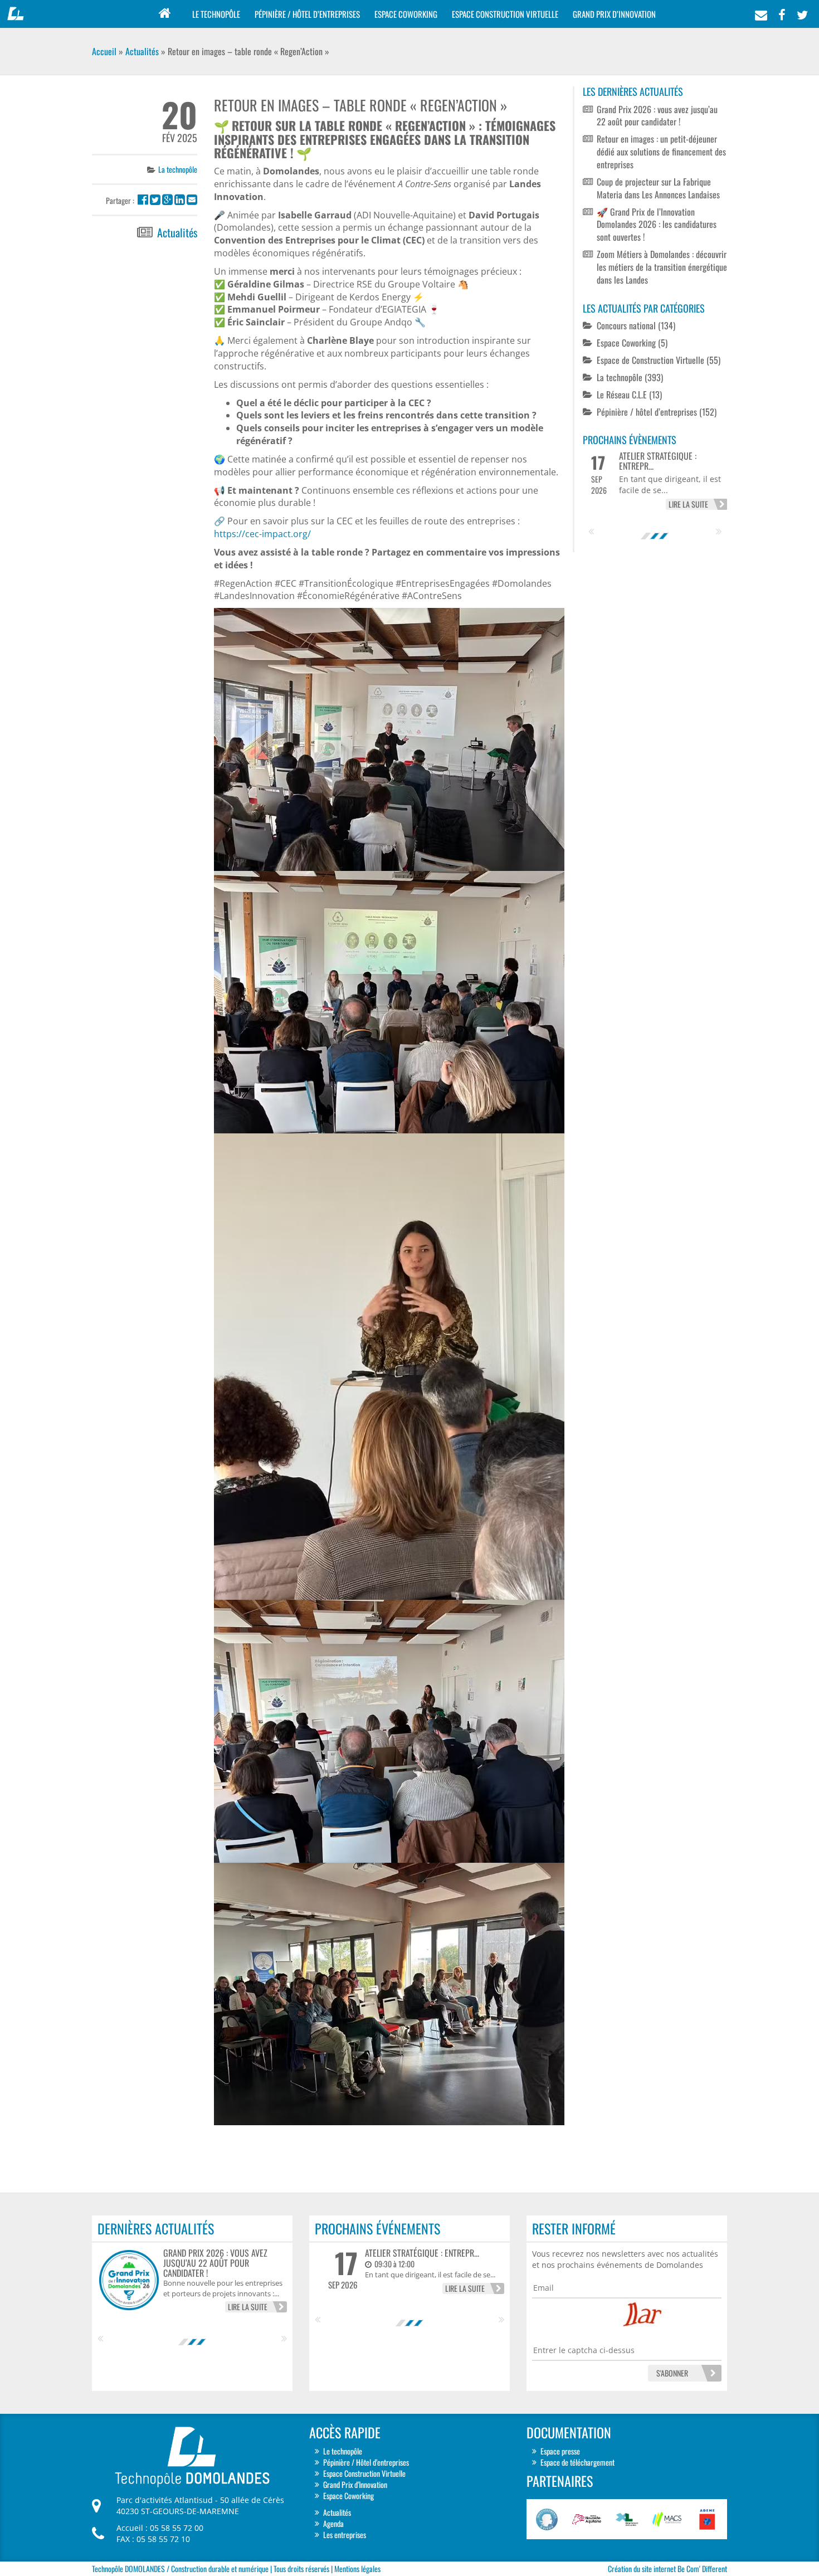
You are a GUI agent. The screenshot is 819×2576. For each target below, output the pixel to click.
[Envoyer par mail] (192, 200)
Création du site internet (642, 2568)
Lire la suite (688, 504)
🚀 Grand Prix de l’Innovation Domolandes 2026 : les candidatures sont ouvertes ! (657, 225)
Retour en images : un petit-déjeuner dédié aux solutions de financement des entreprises (661, 152)
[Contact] (761, 11)
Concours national (626, 325)
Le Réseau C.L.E (622, 395)
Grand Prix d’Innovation (614, 14)
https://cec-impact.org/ (262, 534)
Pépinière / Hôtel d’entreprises (307, 14)
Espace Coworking (406, 14)
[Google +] (167, 200)
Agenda (333, 2523)
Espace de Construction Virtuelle (650, 360)
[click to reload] (666, 2319)
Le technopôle (216, 14)
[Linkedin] (180, 200)
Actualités (142, 51)
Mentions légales (357, 2568)
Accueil (104, 51)
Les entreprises (345, 2534)
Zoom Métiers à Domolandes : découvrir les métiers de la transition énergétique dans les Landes (662, 267)
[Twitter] (802, 11)
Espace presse (560, 2450)
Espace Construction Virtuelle (505, 14)
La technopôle (178, 169)
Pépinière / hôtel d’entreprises (647, 412)
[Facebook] (782, 11)
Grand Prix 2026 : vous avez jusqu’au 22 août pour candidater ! (657, 116)
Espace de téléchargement (577, 2461)
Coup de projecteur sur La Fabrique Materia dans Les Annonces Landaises (658, 188)
